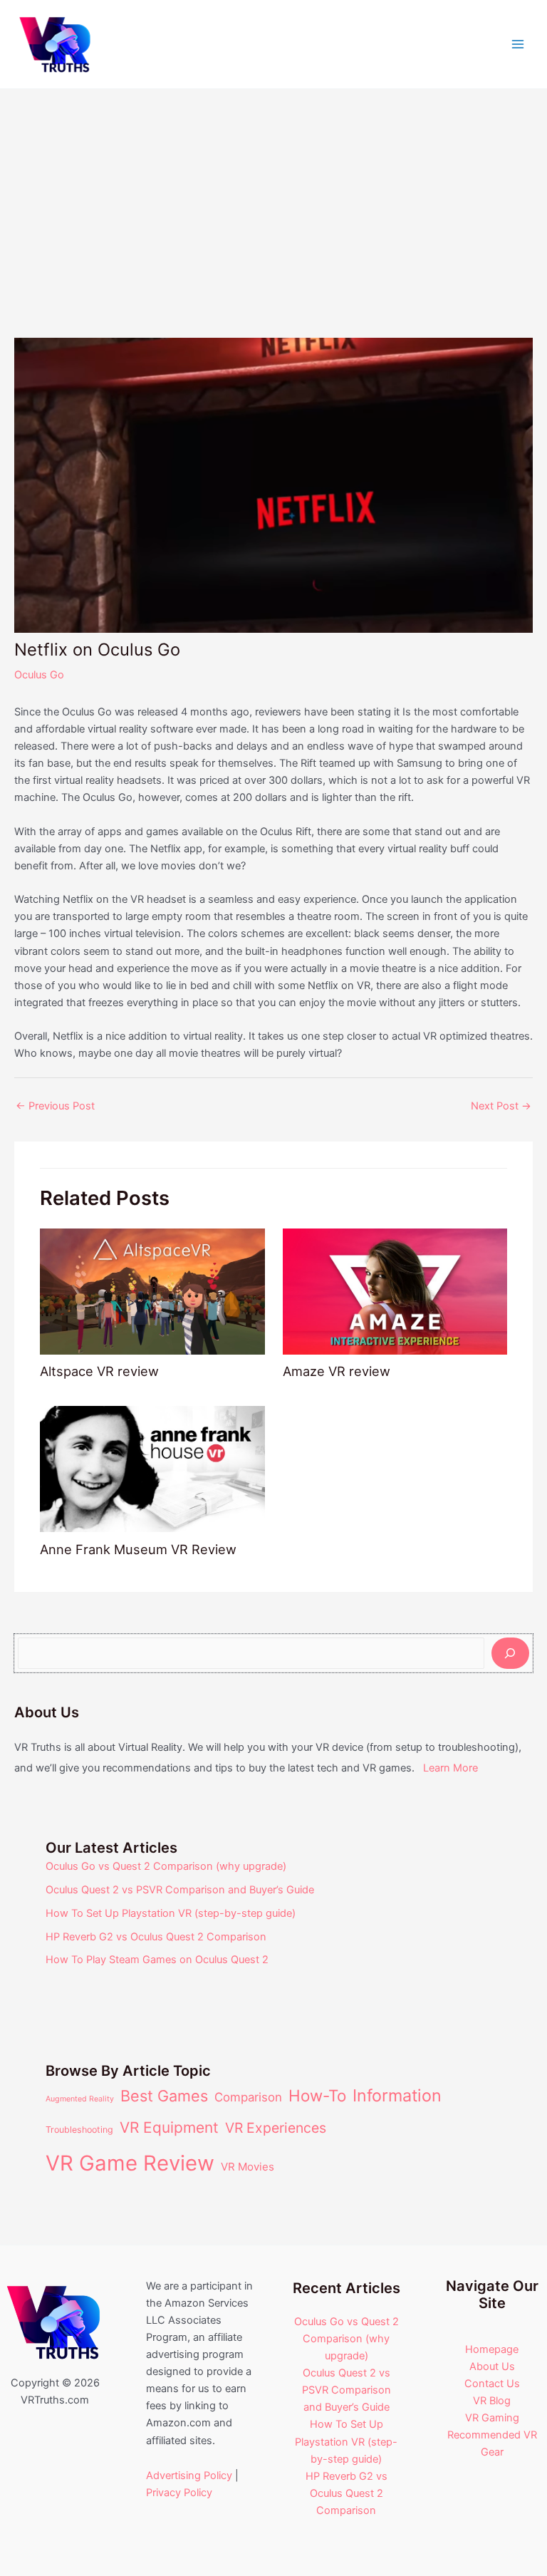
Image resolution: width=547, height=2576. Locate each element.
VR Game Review (130, 2163)
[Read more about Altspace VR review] (152, 1290)
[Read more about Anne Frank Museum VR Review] (152, 1469)
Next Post (501, 1106)
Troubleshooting (79, 2130)
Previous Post (55, 1106)
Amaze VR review (337, 1371)
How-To (317, 2095)
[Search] (510, 1653)
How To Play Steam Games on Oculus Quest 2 (157, 1960)
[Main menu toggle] (518, 44)
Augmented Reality (80, 2099)
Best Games (164, 2096)
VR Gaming (492, 2418)
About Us (492, 2366)
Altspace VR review (99, 1371)
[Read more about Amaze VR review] (395, 1290)
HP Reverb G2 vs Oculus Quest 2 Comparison (156, 1937)
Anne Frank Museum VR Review (138, 1549)
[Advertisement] (273, 196)
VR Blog (492, 2401)
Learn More (450, 1768)
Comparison (248, 2097)
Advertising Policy (189, 2476)
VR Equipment (169, 2127)
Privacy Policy (179, 2493)
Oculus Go (39, 675)
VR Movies (248, 2167)
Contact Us (492, 2384)
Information (397, 2095)
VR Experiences (276, 2128)
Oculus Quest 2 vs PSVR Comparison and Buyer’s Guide (180, 1890)
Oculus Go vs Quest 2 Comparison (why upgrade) (166, 1866)
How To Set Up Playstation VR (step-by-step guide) (171, 1913)
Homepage (492, 2349)
